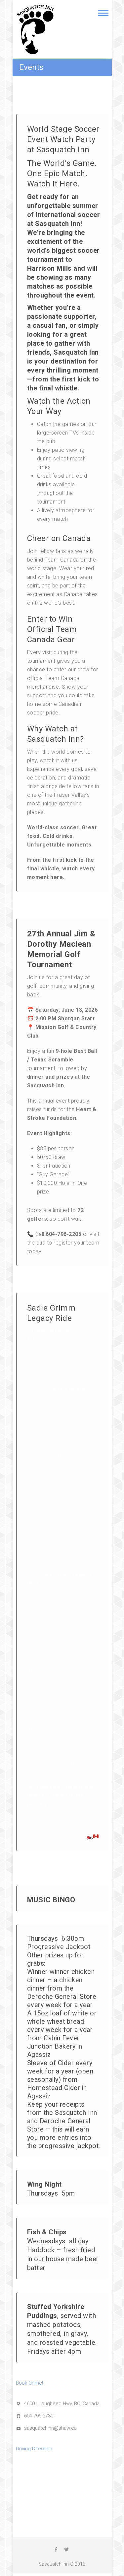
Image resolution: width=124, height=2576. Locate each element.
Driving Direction (34, 2449)
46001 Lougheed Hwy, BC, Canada (62, 2404)
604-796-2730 (39, 2416)
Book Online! (29, 2383)
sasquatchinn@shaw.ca (50, 2428)
